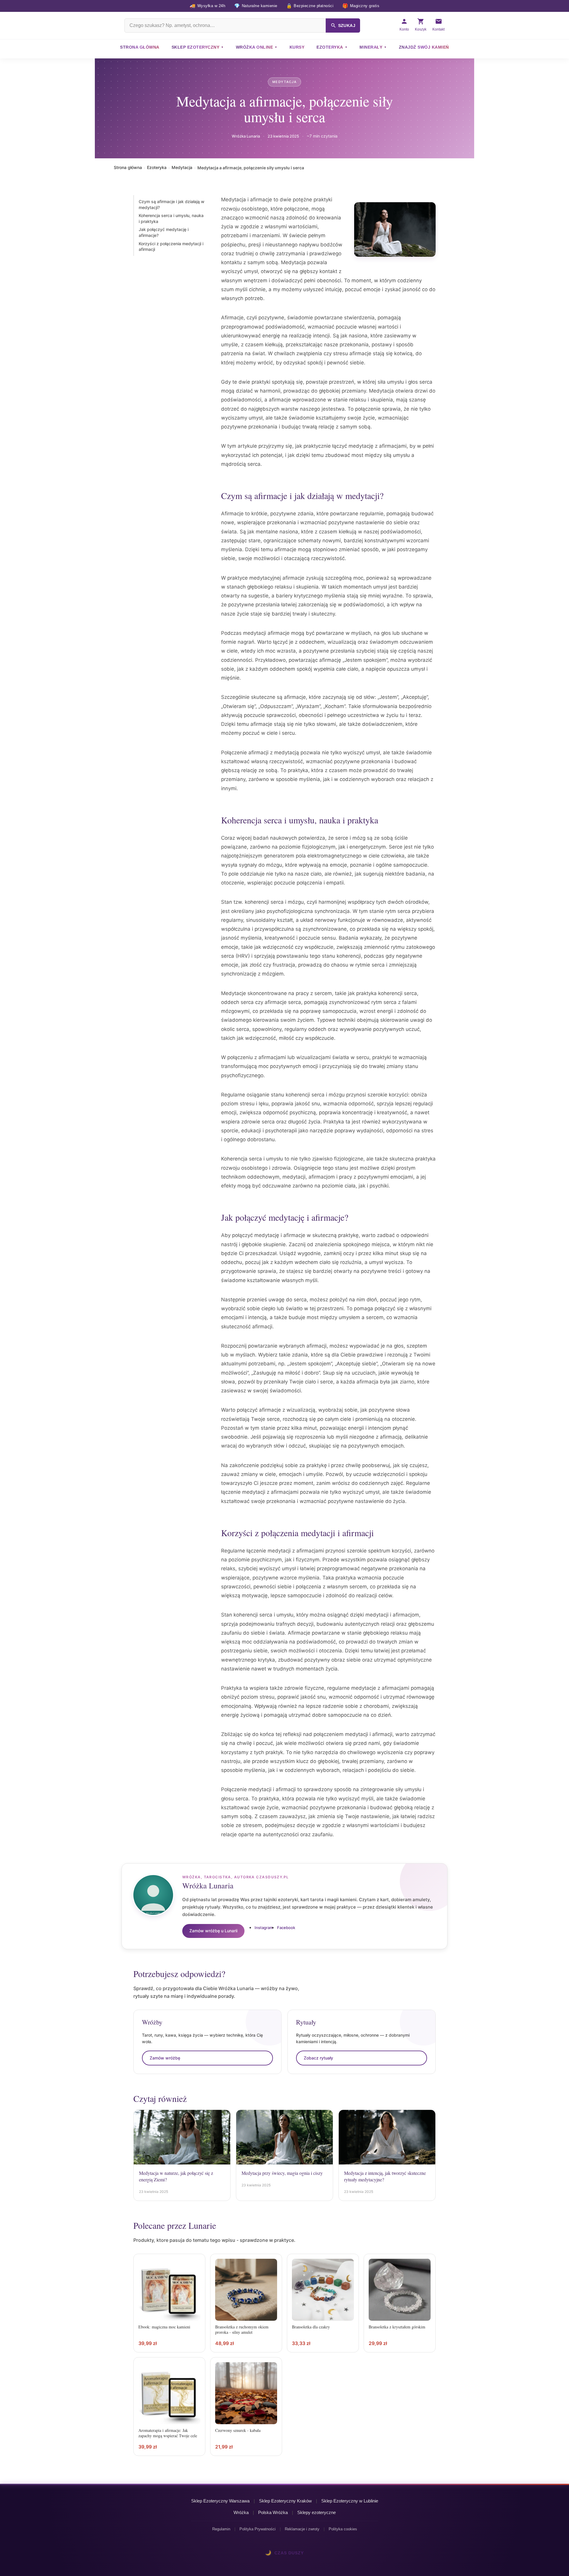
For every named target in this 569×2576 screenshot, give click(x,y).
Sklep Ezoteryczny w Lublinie (350, 2501)
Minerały (371, 47)
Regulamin (221, 2529)
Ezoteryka (330, 47)
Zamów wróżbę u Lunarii (213, 1931)
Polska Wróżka (273, 2512)
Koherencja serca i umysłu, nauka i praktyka (171, 219)
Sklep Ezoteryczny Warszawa (220, 2501)
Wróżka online (255, 47)
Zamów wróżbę (165, 2058)
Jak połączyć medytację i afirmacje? (164, 233)
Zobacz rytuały (318, 2058)
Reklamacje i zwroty (302, 2529)
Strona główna (140, 47)
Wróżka (241, 2512)
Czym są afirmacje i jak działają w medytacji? (172, 204)
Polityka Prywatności (258, 2529)
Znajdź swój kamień (424, 47)
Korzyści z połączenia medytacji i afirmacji (171, 247)
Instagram (264, 1928)
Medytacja (284, 82)
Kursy (297, 47)
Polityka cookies (343, 2529)
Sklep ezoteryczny (196, 47)
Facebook (286, 1928)
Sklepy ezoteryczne (317, 2512)
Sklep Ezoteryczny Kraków (285, 2501)
